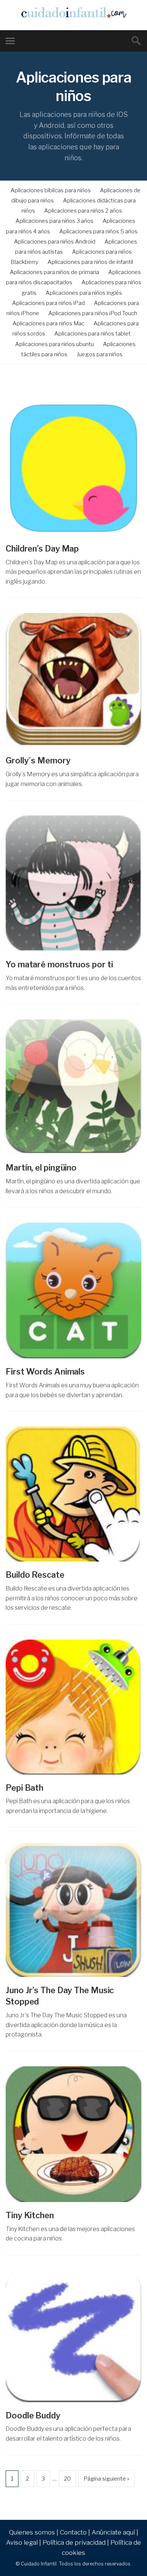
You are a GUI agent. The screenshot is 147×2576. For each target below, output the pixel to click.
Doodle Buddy (33, 2415)
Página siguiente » (106, 2479)
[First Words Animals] (73, 1290)
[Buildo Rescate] (73, 1494)
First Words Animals (45, 1372)
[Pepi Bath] (73, 1707)
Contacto (73, 2532)
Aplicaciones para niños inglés (84, 293)
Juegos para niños (100, 354)
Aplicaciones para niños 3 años (54, 221)
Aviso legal (22, 2542)
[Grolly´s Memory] (73, 680)
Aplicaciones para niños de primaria (54, 272)
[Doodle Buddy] (73, 2336)
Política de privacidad (74, 2542)
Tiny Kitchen (30, 2215)
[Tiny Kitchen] (73, 2134)
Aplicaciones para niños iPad (48, 303)
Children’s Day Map (42, 549)
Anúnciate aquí (113, 2532)
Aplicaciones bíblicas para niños (51, 190)
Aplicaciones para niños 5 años (98, 231)
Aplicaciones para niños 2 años (83, 211)
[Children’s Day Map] (73, 467)
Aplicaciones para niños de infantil (90, 262)
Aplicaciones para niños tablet (93, 334)
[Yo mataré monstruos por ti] (73, 883)
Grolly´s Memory (38, 760)
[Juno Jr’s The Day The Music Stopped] (73, 1910)
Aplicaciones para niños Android (55, 242)
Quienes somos (32, 2532)
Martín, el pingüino (41, 1168)
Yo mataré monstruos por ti (59, 964)
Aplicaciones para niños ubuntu (54, 344)
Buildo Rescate (35, 1575)
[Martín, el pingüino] (73, 1087)
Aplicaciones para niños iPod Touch (93, 313)
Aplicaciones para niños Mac (48, 323)
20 (67, 2479)
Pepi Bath (24, 1788)
